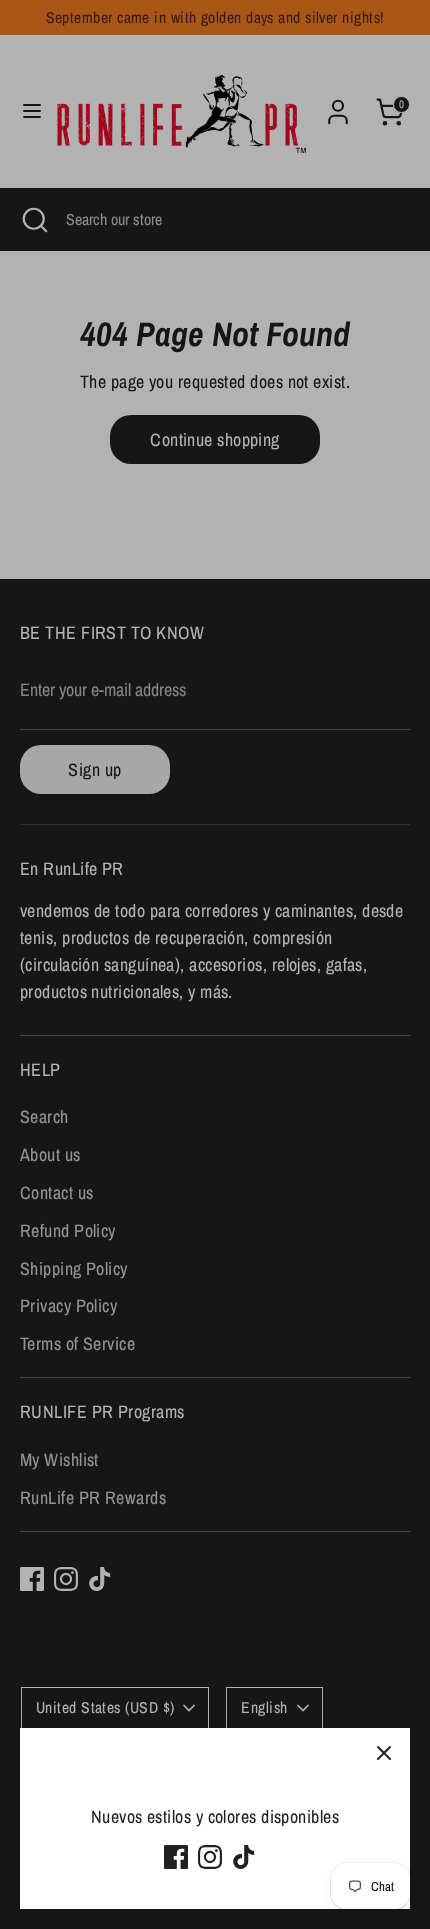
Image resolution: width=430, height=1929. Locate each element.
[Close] (384, 1754)
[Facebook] (176, 1857)
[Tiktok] (244, 1857)
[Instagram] (210, 1857)
